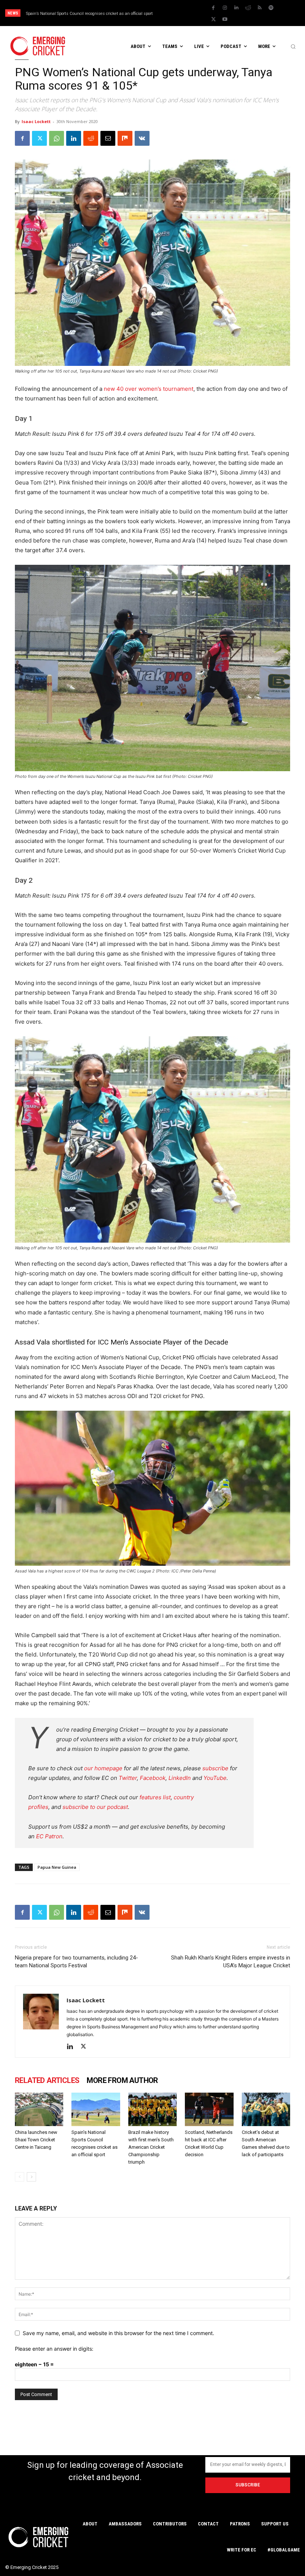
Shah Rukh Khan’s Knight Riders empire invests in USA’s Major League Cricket (231, 1962)
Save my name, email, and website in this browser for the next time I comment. (118, 2333)
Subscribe (248, 2485)
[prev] (182, 13)
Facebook (153, 1778)
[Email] (108, 138)
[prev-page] (20, 2177)
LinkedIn (180, 1778)
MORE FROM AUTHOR (122, 2080)
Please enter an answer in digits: (54, 2349)
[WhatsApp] (57, 138)
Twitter (128, 1778)
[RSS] (260, 8)
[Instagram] (225, 8)
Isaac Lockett (36, 121)
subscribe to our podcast (95, 1807)
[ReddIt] (91, 138)
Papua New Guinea (57, 1867)
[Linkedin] (237, 8)
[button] (293, 46)
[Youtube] (225, 19)
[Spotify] (271, 8)
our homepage (103, 1768)
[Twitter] (213, 19)
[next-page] (31, 2177)
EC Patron (49, 1836)
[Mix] (125, 138)
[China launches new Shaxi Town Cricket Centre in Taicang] (39, 2109)
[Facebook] (213, 8)
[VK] (142, 138)
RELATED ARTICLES (47, 2080)
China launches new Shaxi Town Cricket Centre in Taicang (36, 2140)
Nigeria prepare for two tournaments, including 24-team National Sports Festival (76, 1962)
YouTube (215, 1778)
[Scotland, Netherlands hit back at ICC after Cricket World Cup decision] (209, 2109)
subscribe (215, 1768)
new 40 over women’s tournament (149, 389)
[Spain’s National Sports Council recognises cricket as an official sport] (96, 2109)
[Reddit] (248, 8)
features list (155, 1797)
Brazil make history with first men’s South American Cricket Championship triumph (151, 2147)
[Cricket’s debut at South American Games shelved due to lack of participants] (266, 2109)
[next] (194, 13)
